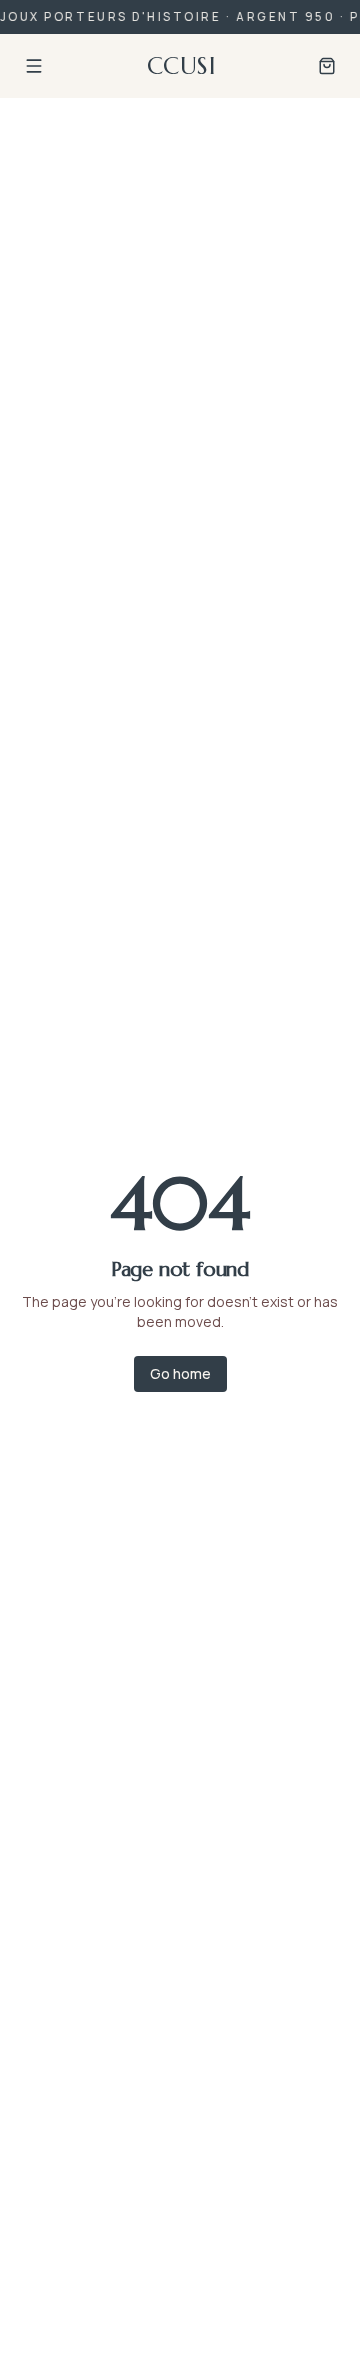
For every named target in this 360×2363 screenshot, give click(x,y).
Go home (180, 1373)
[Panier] (327, 66)
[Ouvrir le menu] (34, 66)
